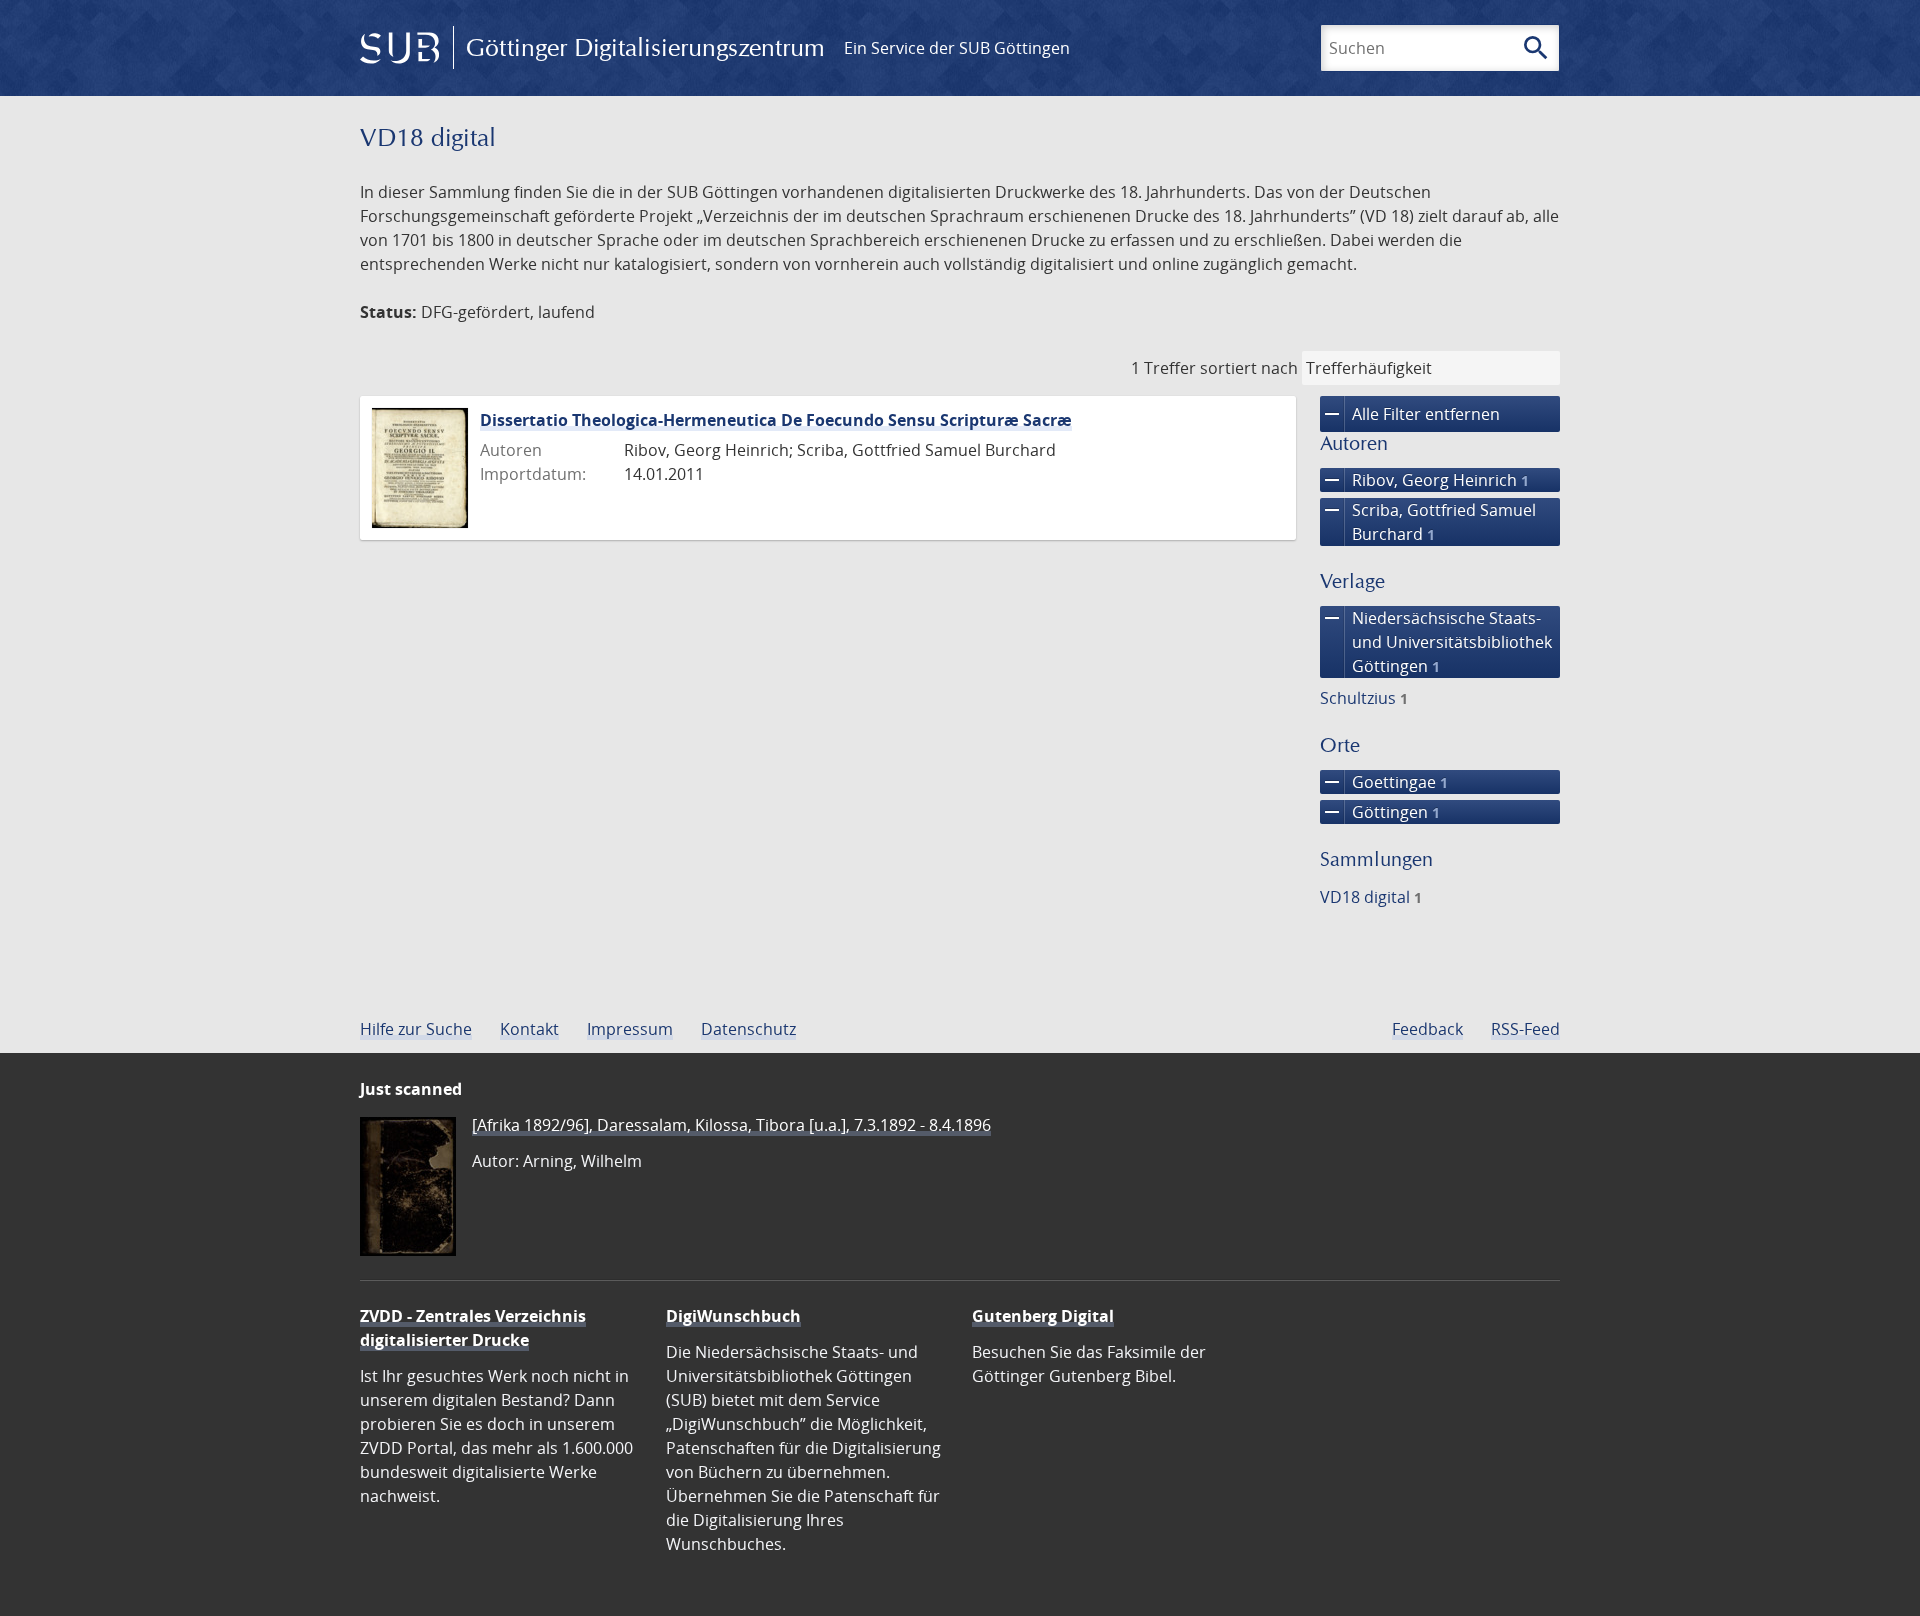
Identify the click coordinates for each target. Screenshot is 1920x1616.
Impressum (630, 1029)
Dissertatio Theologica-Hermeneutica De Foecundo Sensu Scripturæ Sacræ (776, 420)
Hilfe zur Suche (416, 1029)
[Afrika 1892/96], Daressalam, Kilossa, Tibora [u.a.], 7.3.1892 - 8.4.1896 (731, 1125)
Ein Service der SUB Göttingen (957, 48)
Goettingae (1384, 782)
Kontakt (529, 1029)
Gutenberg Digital (1043, 1316)
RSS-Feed (1525, 1029)
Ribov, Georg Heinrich (1424, 480)
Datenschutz (748, 1029)
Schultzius (1364, 698)
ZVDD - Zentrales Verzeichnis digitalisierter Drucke (473, 1328)
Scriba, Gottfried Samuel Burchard (1428, 521)
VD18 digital (1371, 897)
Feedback (1427, 1029)
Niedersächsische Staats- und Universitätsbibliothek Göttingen (1436, 641)
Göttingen (1380, 812)
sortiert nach (1249, 368)
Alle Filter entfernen (1410, 414)
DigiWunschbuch (733, 1316)
